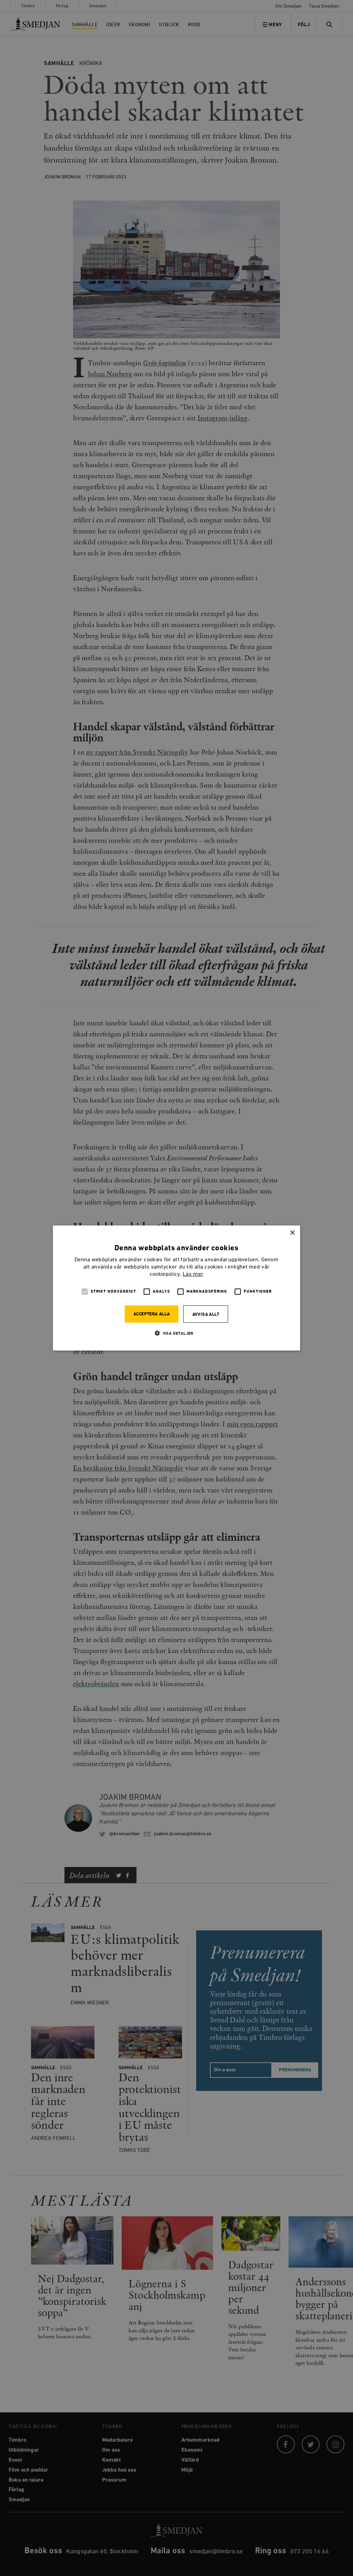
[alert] (176, 1288)
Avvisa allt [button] (206, 1315)
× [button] (292, 1233)
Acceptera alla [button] (152, 1314)
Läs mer (193, 1274)
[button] (176, 1333)
